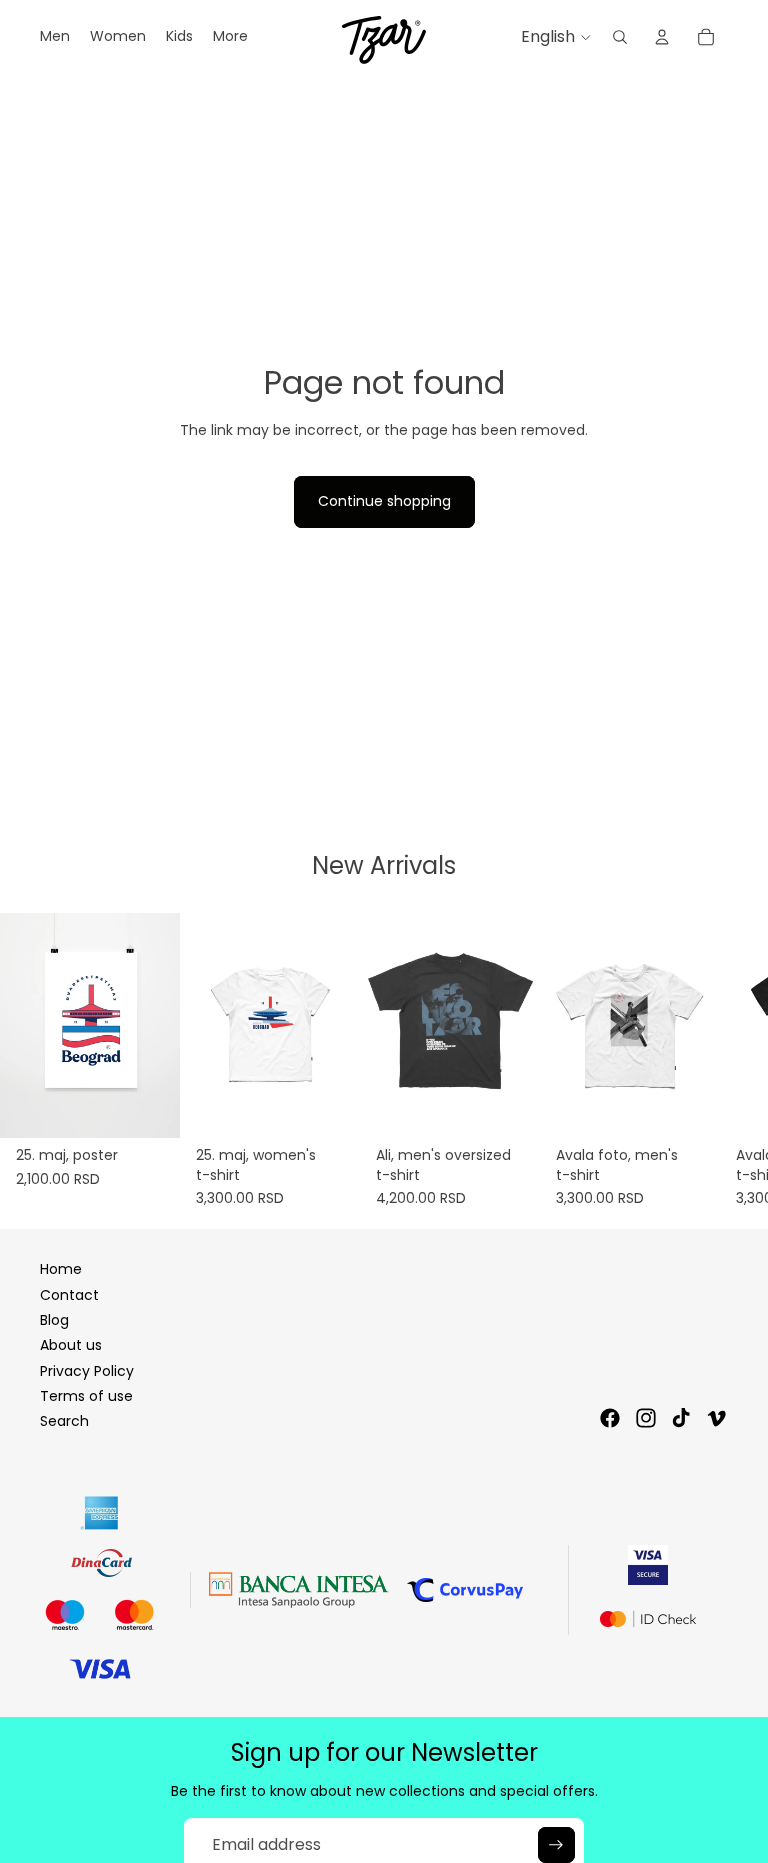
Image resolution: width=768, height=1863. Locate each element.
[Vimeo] (716, 1418)
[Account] (662, 37)
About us (71, 1345)
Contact (69, 1295)
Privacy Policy (87, 1371)
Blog (54, 1320)
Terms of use (86, 1396)
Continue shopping (384, 501)
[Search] (620, 37)
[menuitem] (230, 37)
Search (64, 1421)
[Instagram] (646, 1418)
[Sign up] (556, 1845)
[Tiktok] (681, 1418)
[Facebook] (610, 1418)
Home (61, 1269)
